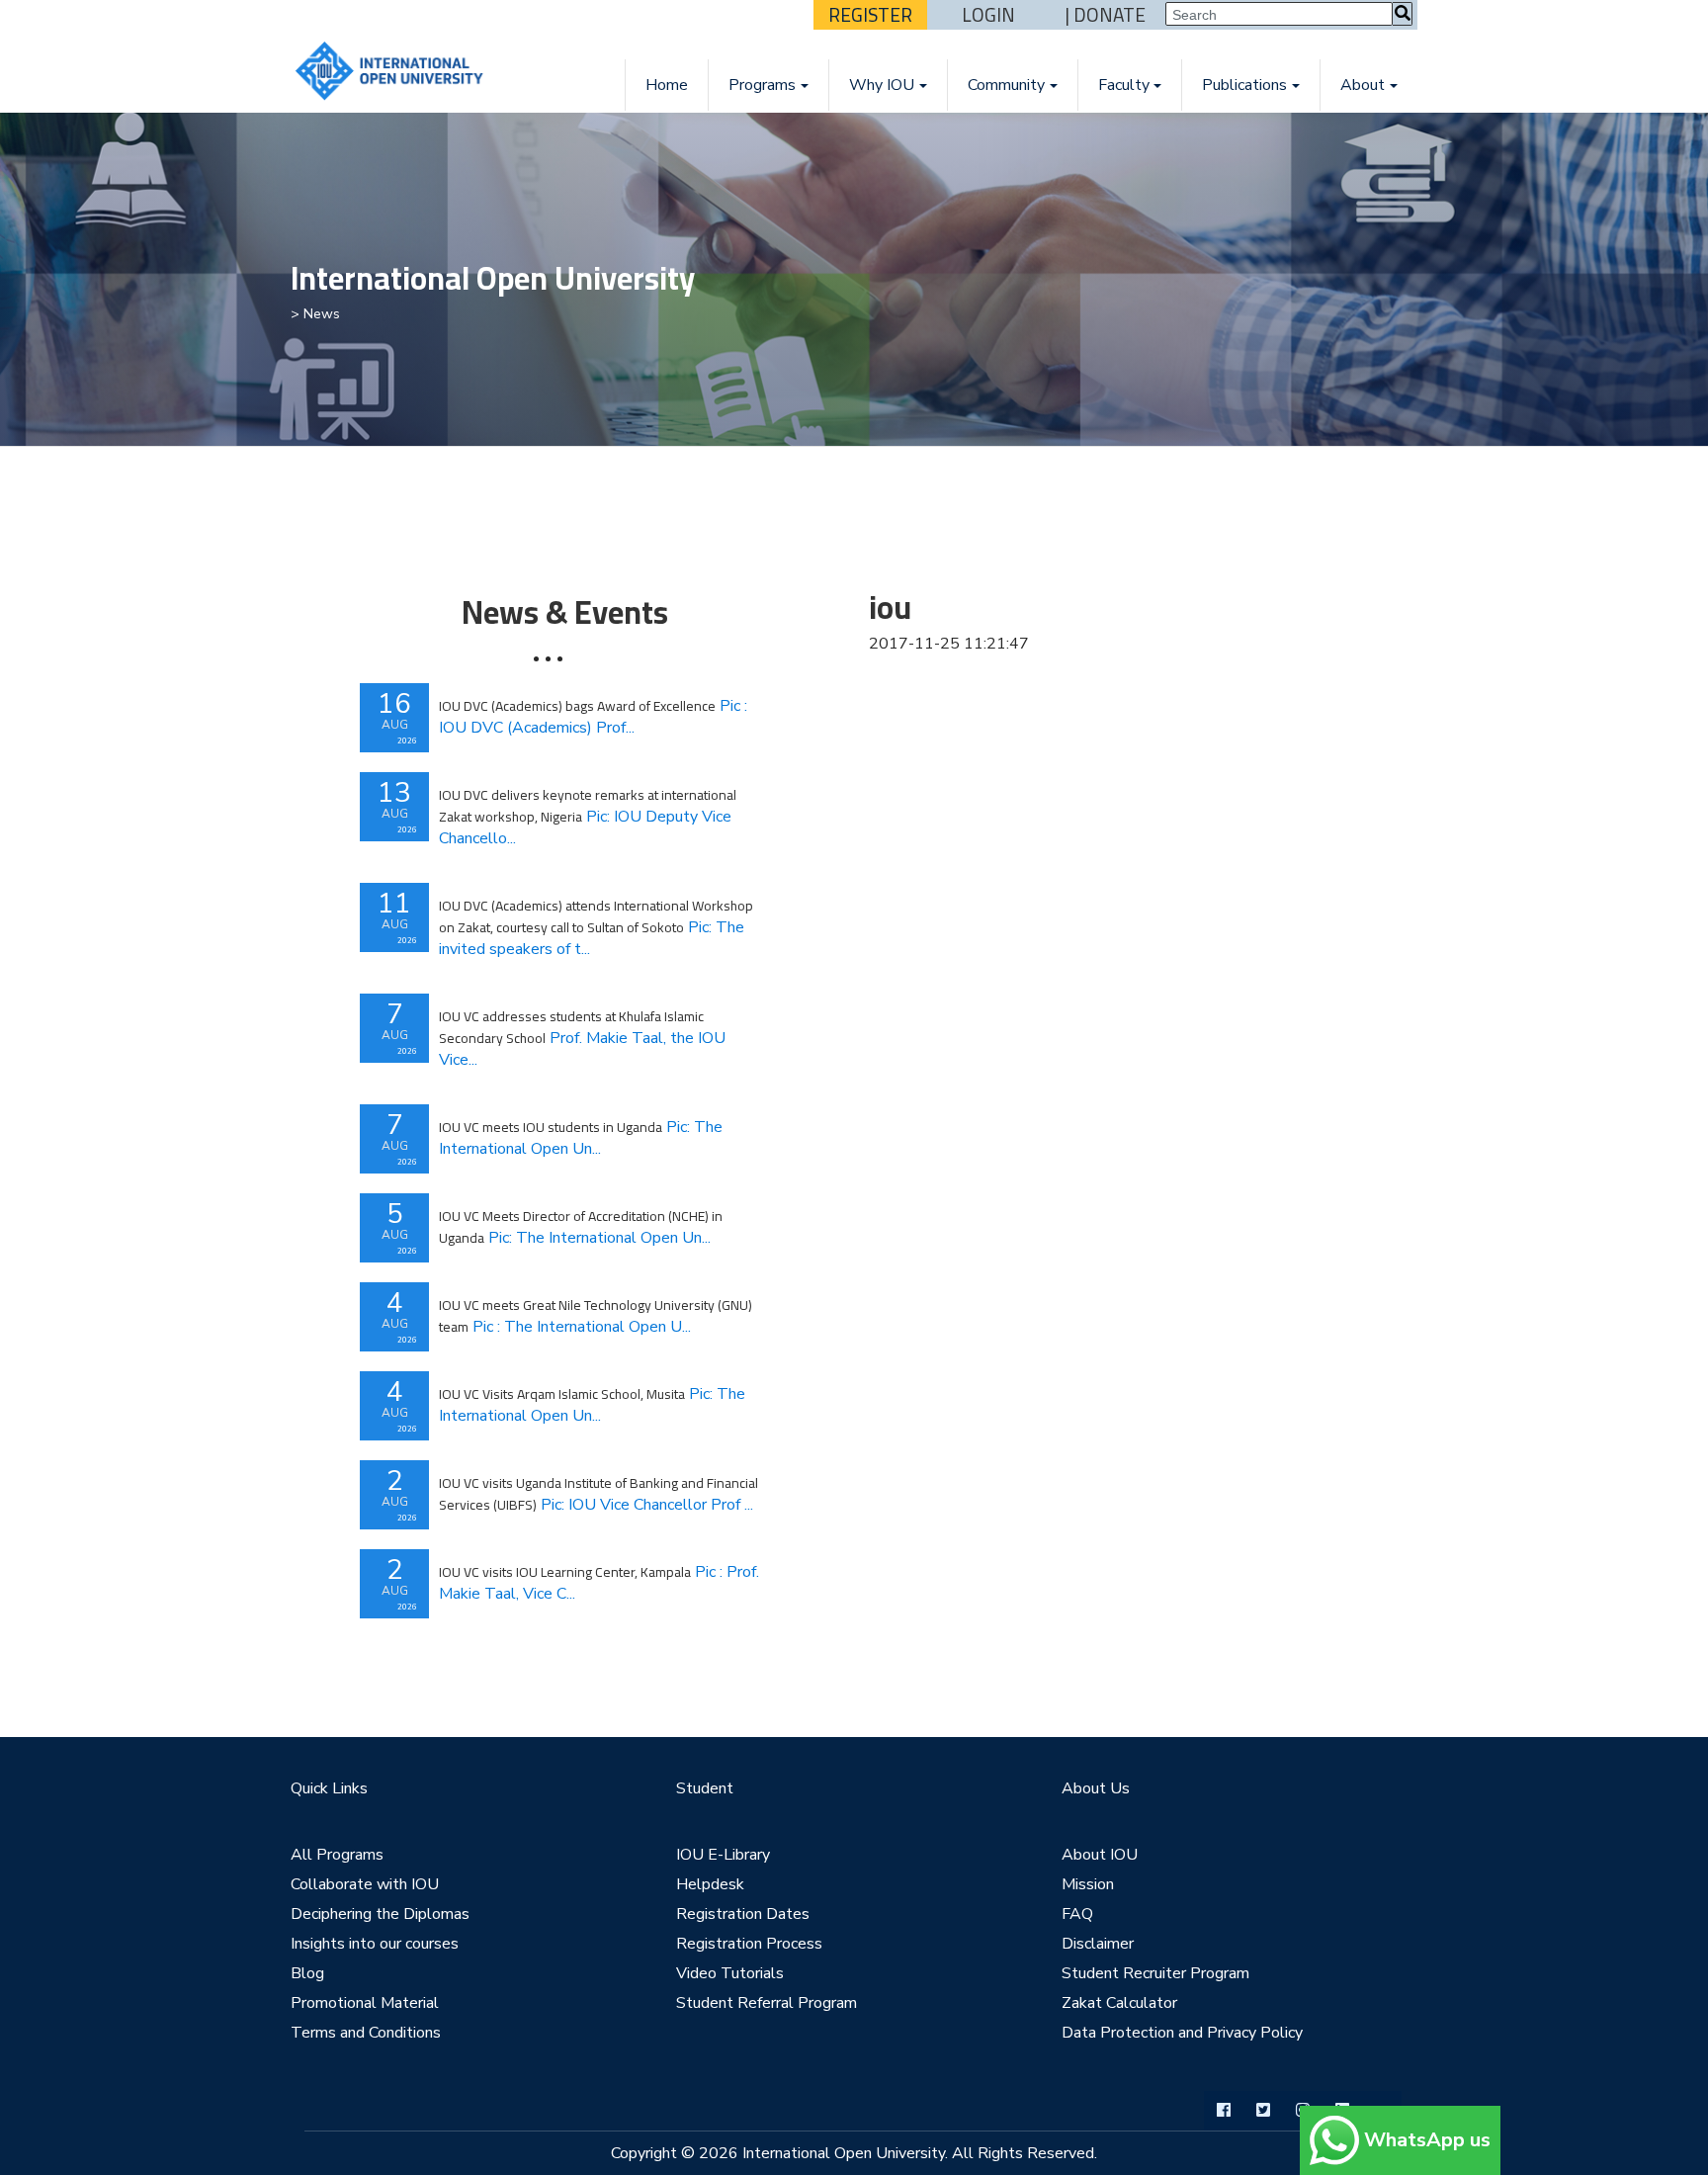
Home (667, 85)
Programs (762, 85)
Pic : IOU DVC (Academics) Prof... (593, 717)
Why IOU (882, 85)
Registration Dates (743, 1914)
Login (988, 15)
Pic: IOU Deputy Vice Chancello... (588, 817)
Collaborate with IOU (365, 1884)
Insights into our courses (375, 1944)
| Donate (1106, 15)
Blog (307, 1973)
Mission (1088, 1884)
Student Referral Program (767, 2003)
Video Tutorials (730, 1973)
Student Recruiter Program (1155, 1973)
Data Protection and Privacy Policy (1182, 2033)
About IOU (1100, 1855)
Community (1006, 85)
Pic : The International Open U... (596, 1316)
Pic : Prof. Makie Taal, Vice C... (599, 1583)
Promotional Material (365, 2003)
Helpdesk (710, 1884)
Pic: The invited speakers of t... (596, 927)
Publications (1244, 85)
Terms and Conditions (366, 2033)
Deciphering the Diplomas (380, 1914)
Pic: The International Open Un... (581, 1138)
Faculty (1124, 85)
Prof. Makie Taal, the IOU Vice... (582, 1038)
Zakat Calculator (1119, 2003)
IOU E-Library (723, 1855)
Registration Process (749, 1944)
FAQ (1077, 1914)
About (1363, 85)
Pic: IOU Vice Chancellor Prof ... (598, 1494)
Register (870, 15)
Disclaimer (1098, 1944)
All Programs (337, 1855)
